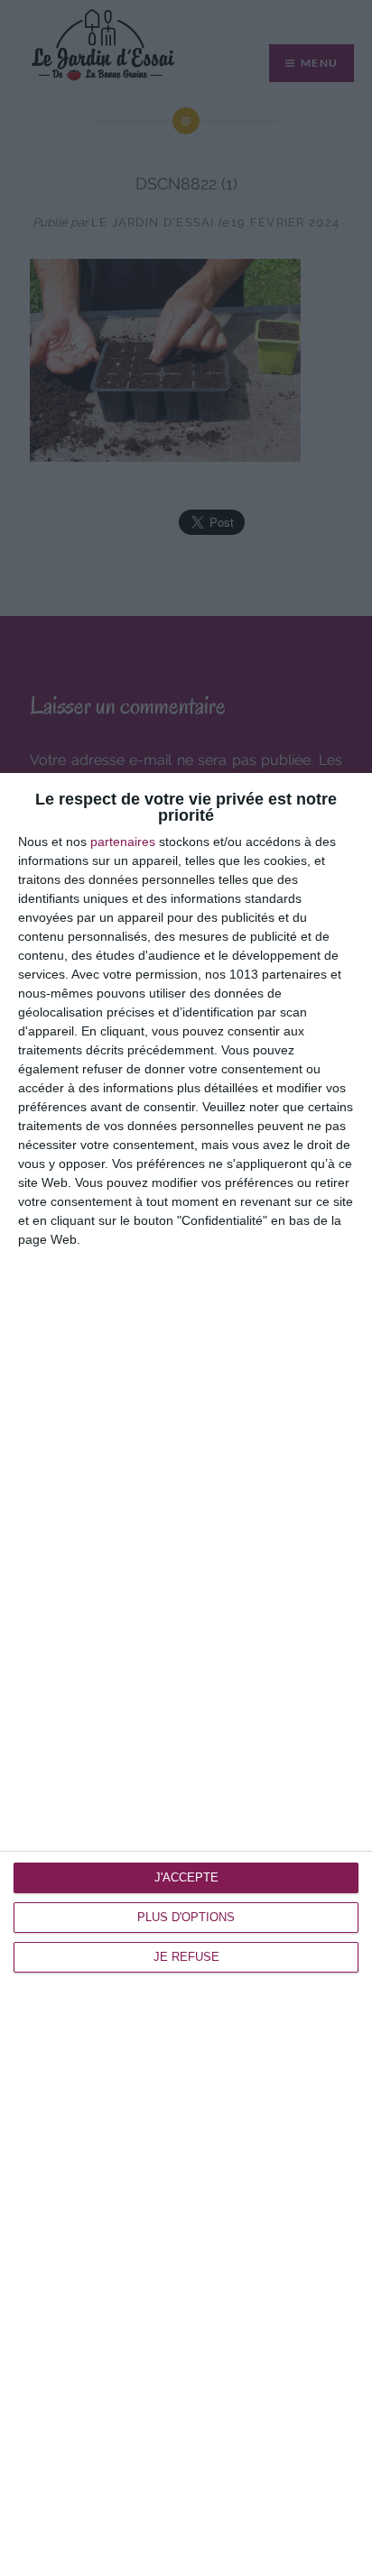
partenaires (123, 842)
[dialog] (186, 1674)
